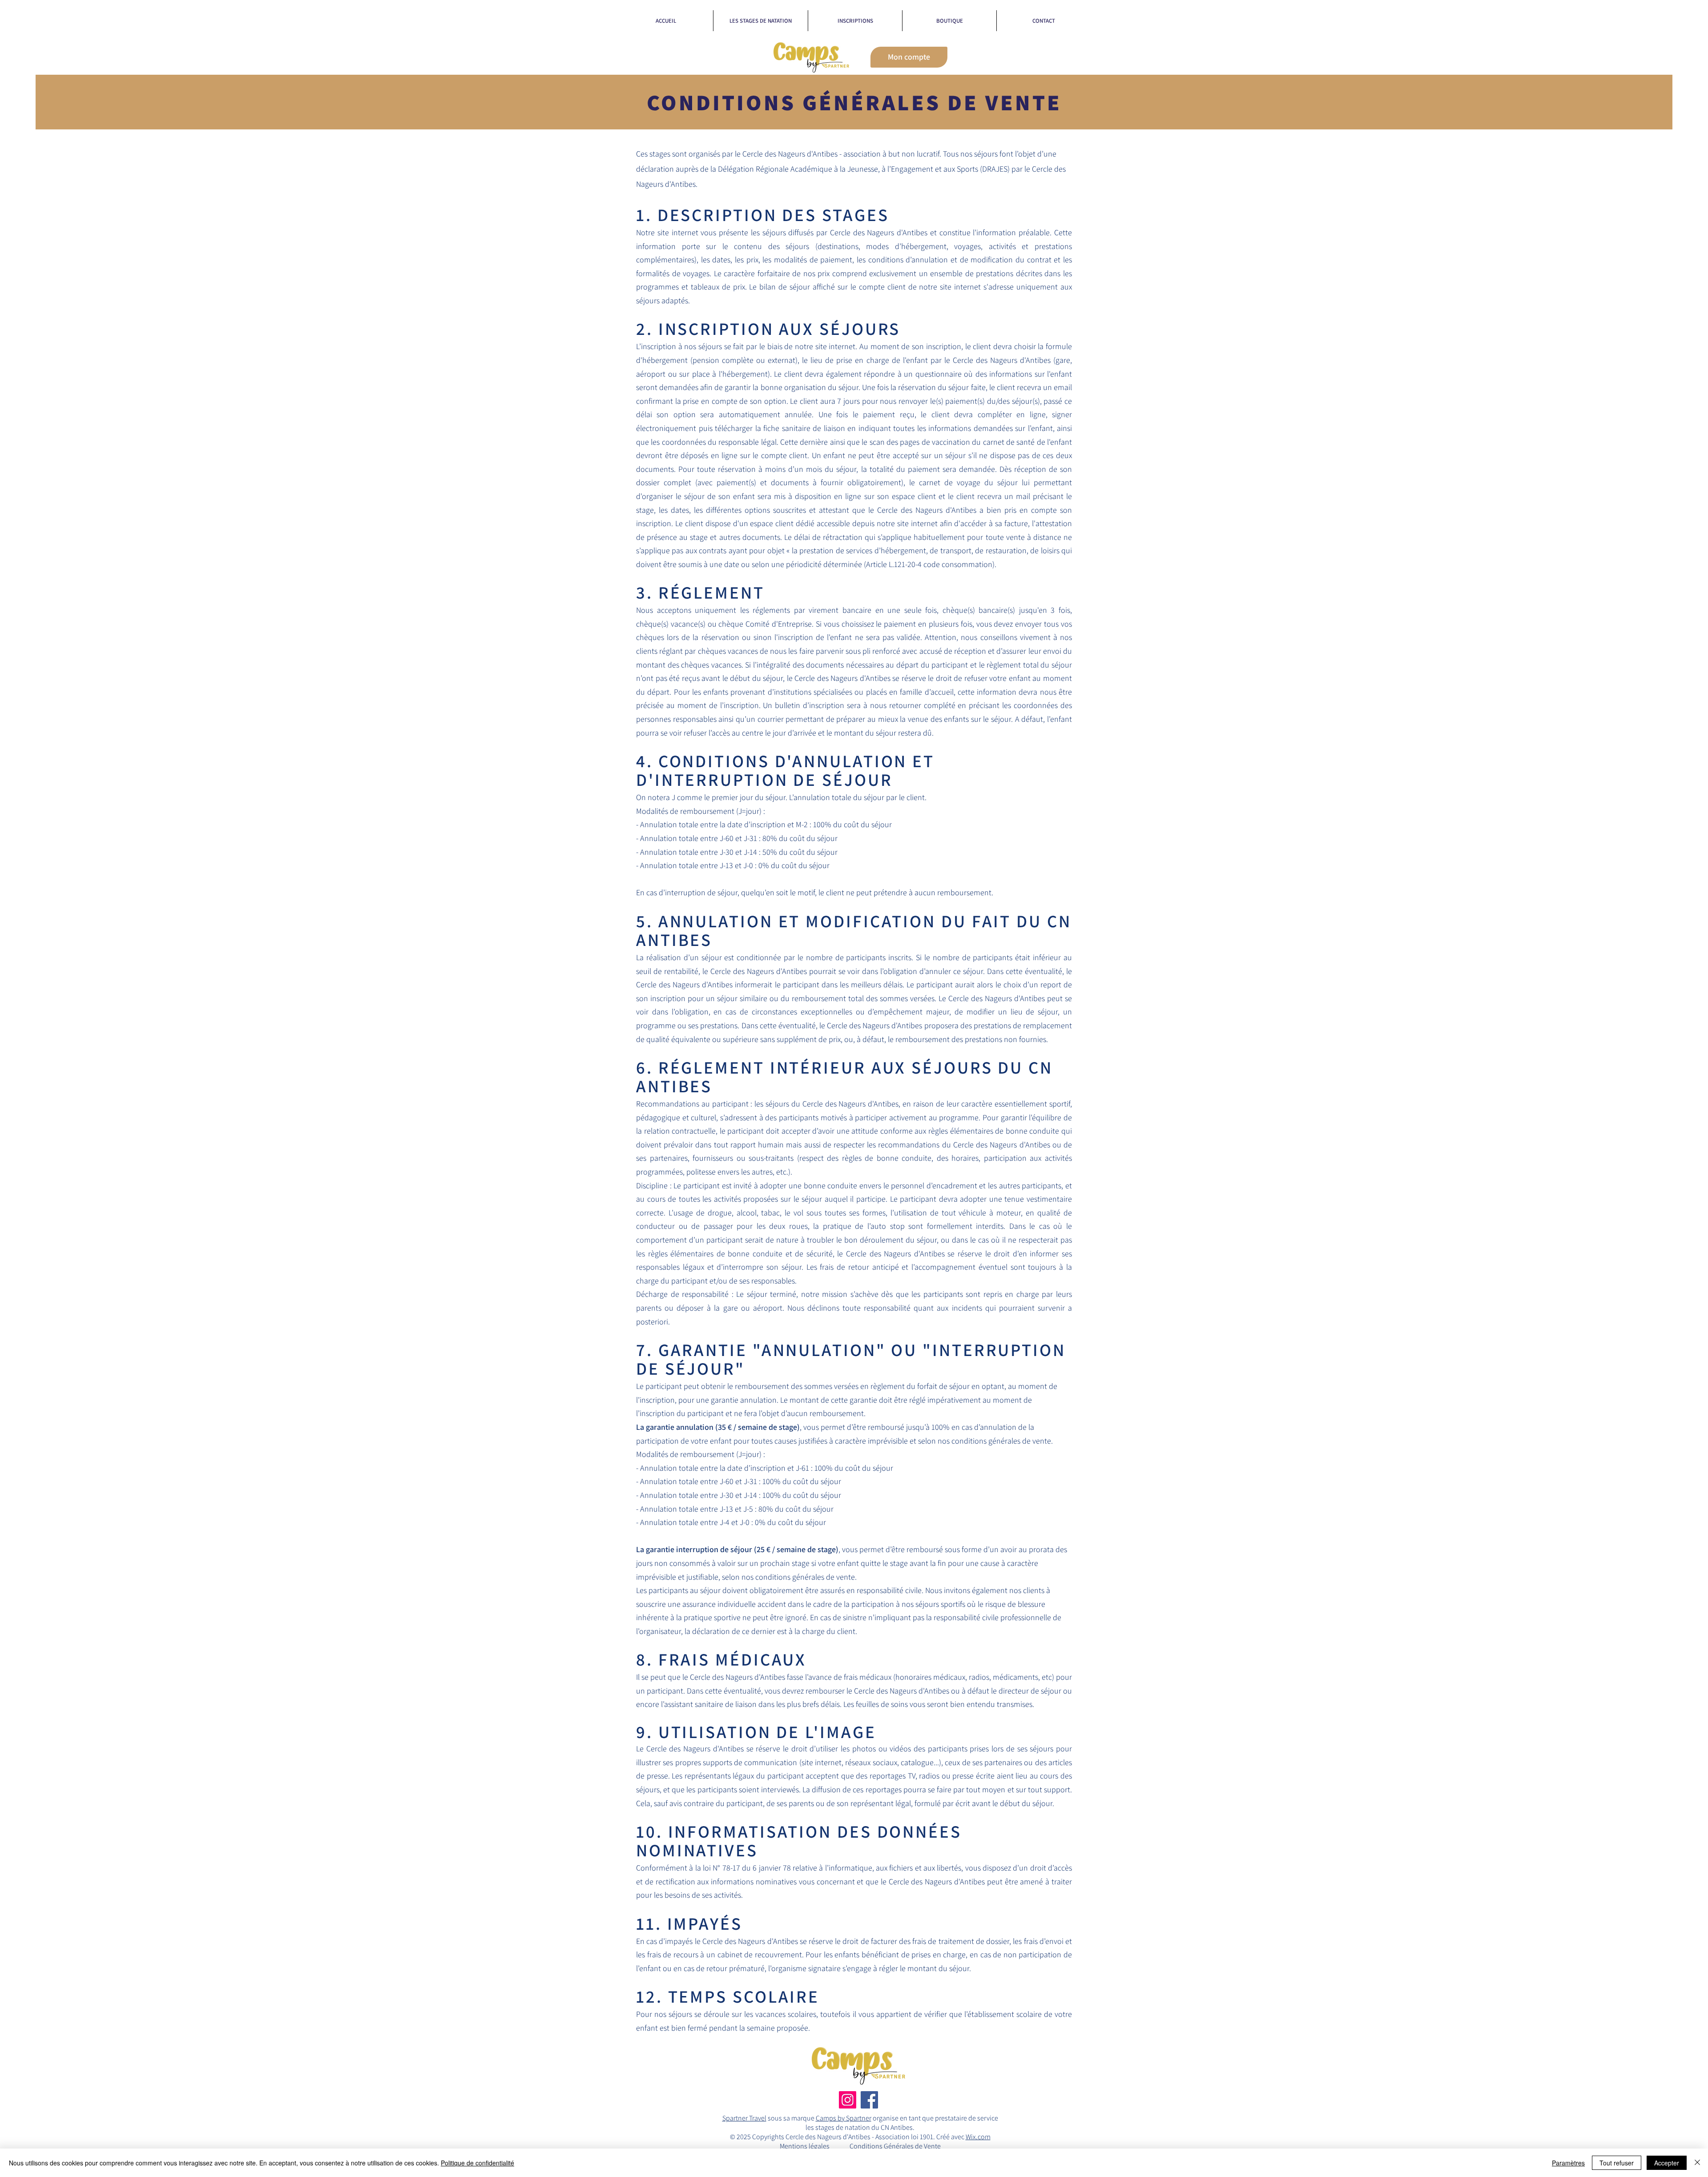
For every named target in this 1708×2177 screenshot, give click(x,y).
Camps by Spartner (844, 2118)
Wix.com (978, 2137)
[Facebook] (869, 2100)
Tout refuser (1617, 2163)
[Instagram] (848, 2100)
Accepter (1667, 2163)
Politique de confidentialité (477, 2163)
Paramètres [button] (1568, 2163)
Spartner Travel (744, 2118)
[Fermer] (1697, 2163)
